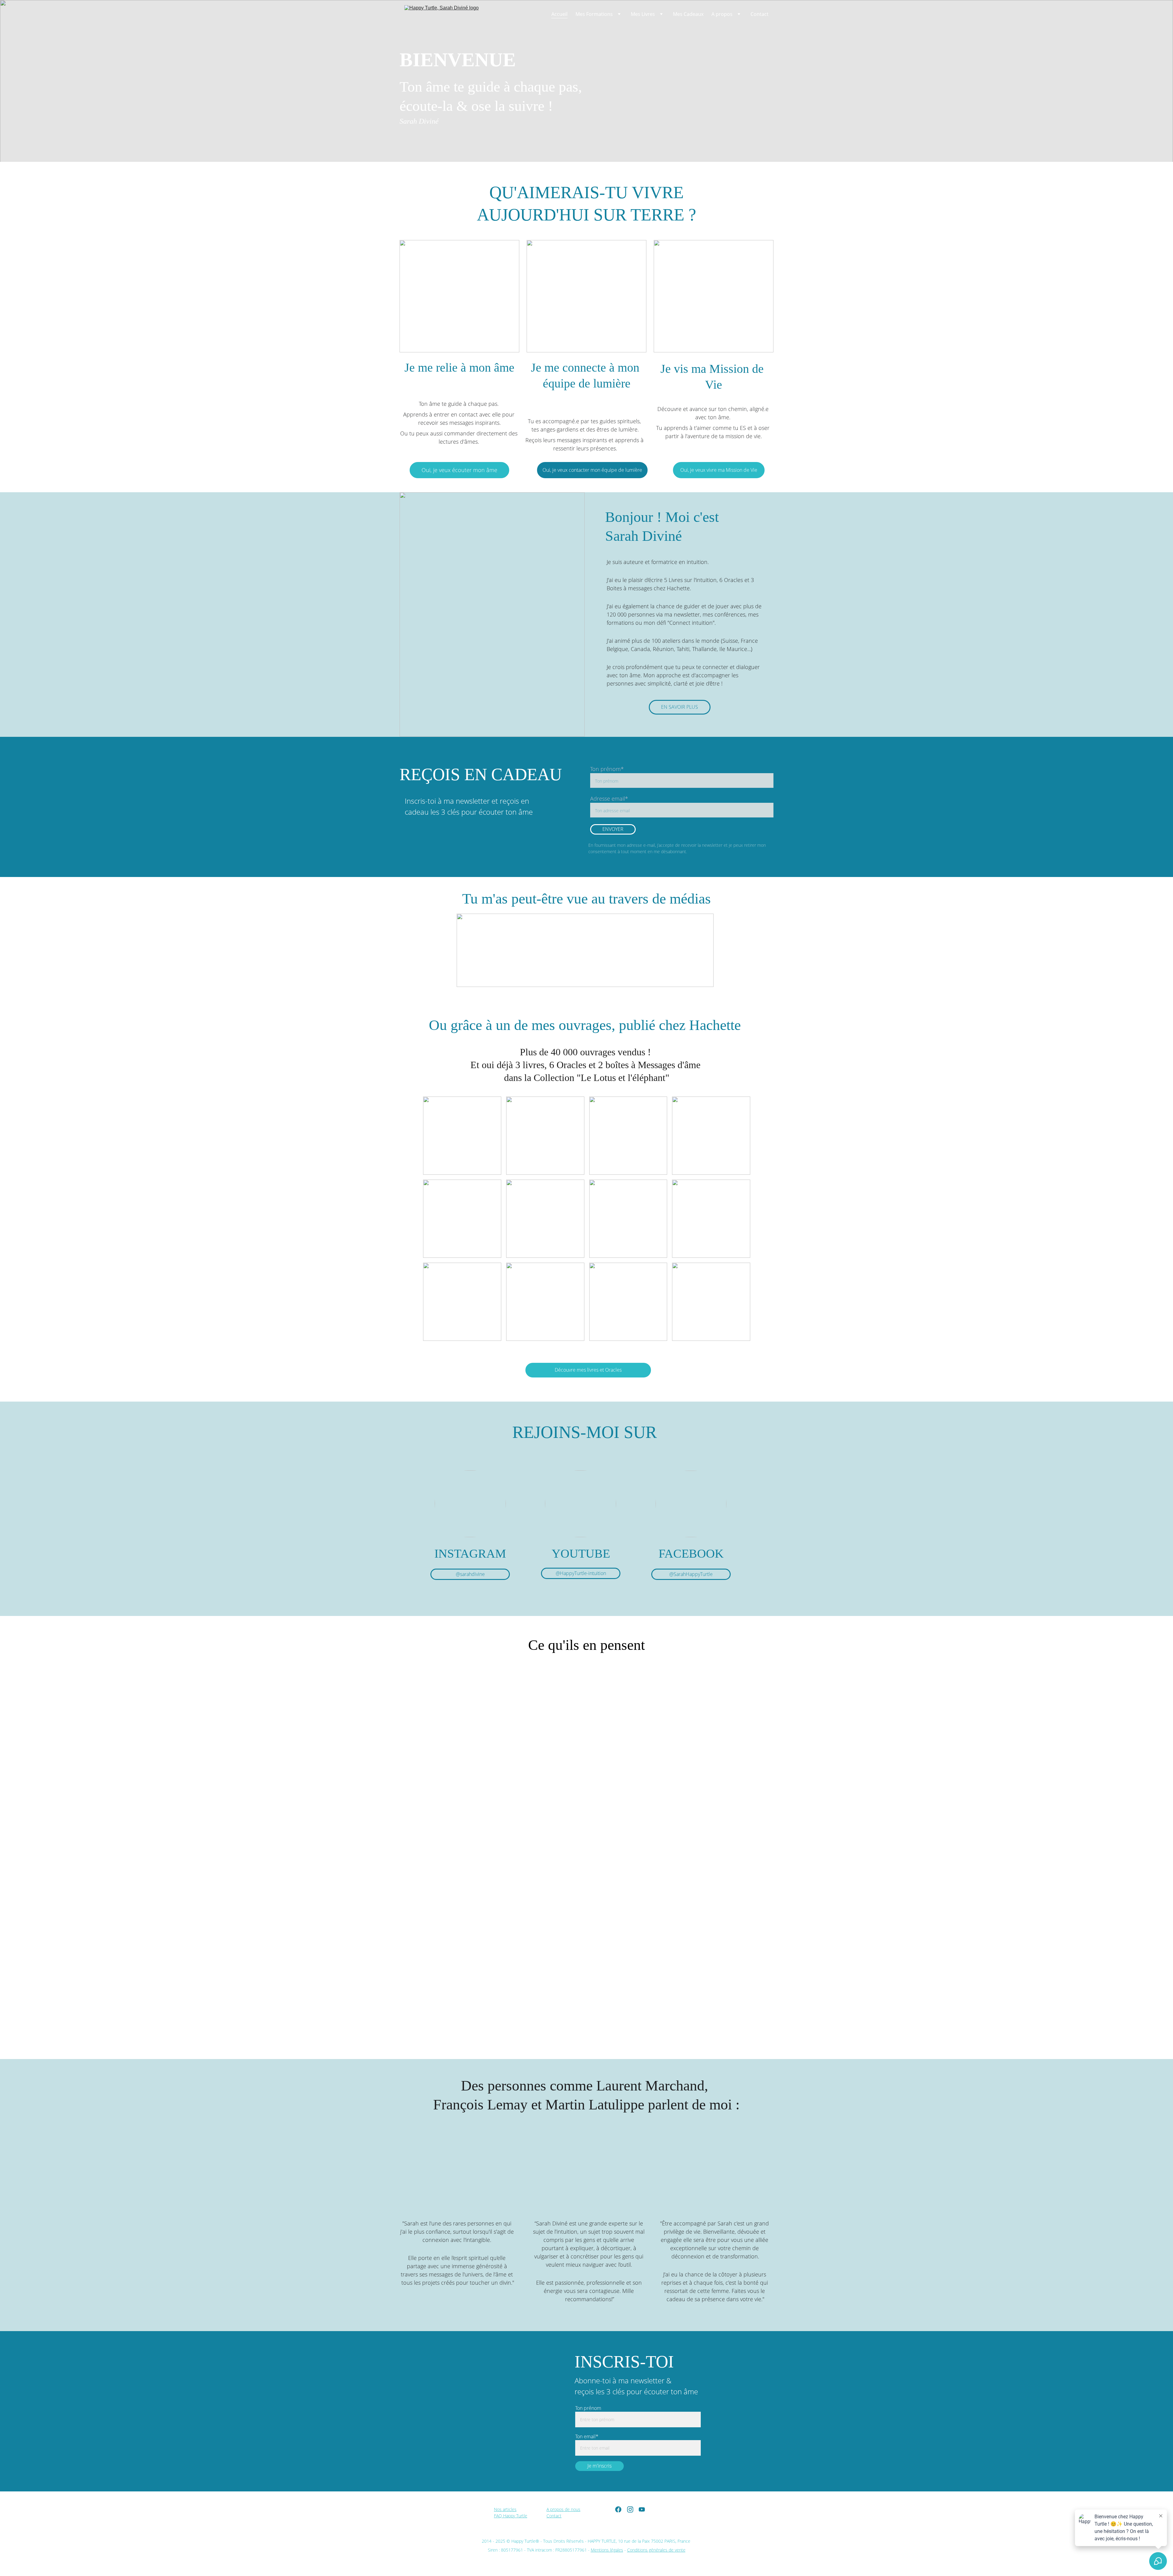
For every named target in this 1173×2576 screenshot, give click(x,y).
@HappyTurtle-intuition (581, 1573)
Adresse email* (609, 799)
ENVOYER (613, 829)
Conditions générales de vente (656, 2550)
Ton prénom (588, 2408)
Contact (760, 14)
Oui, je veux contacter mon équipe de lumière (592, 470)
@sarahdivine (470, 1574)
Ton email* (587, 2436)
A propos (722, 14)
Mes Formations (594, 14)
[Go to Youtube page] (642, 2509)
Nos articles (505, 2509)
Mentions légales (607, 2550)
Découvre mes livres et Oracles (588, 1370)
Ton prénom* (607, 769)
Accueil (559, 14)
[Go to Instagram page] (630, 2509)
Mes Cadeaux (688, 14)
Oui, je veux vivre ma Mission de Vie (719, 470)
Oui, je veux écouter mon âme (459, 470)
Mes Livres (643, 14)
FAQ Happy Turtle (511, 2516)
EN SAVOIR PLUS (680, 707)
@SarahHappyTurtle (691, 1574)
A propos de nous (563, 2509)
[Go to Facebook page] (618, 2509)
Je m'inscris (599, 2466)
